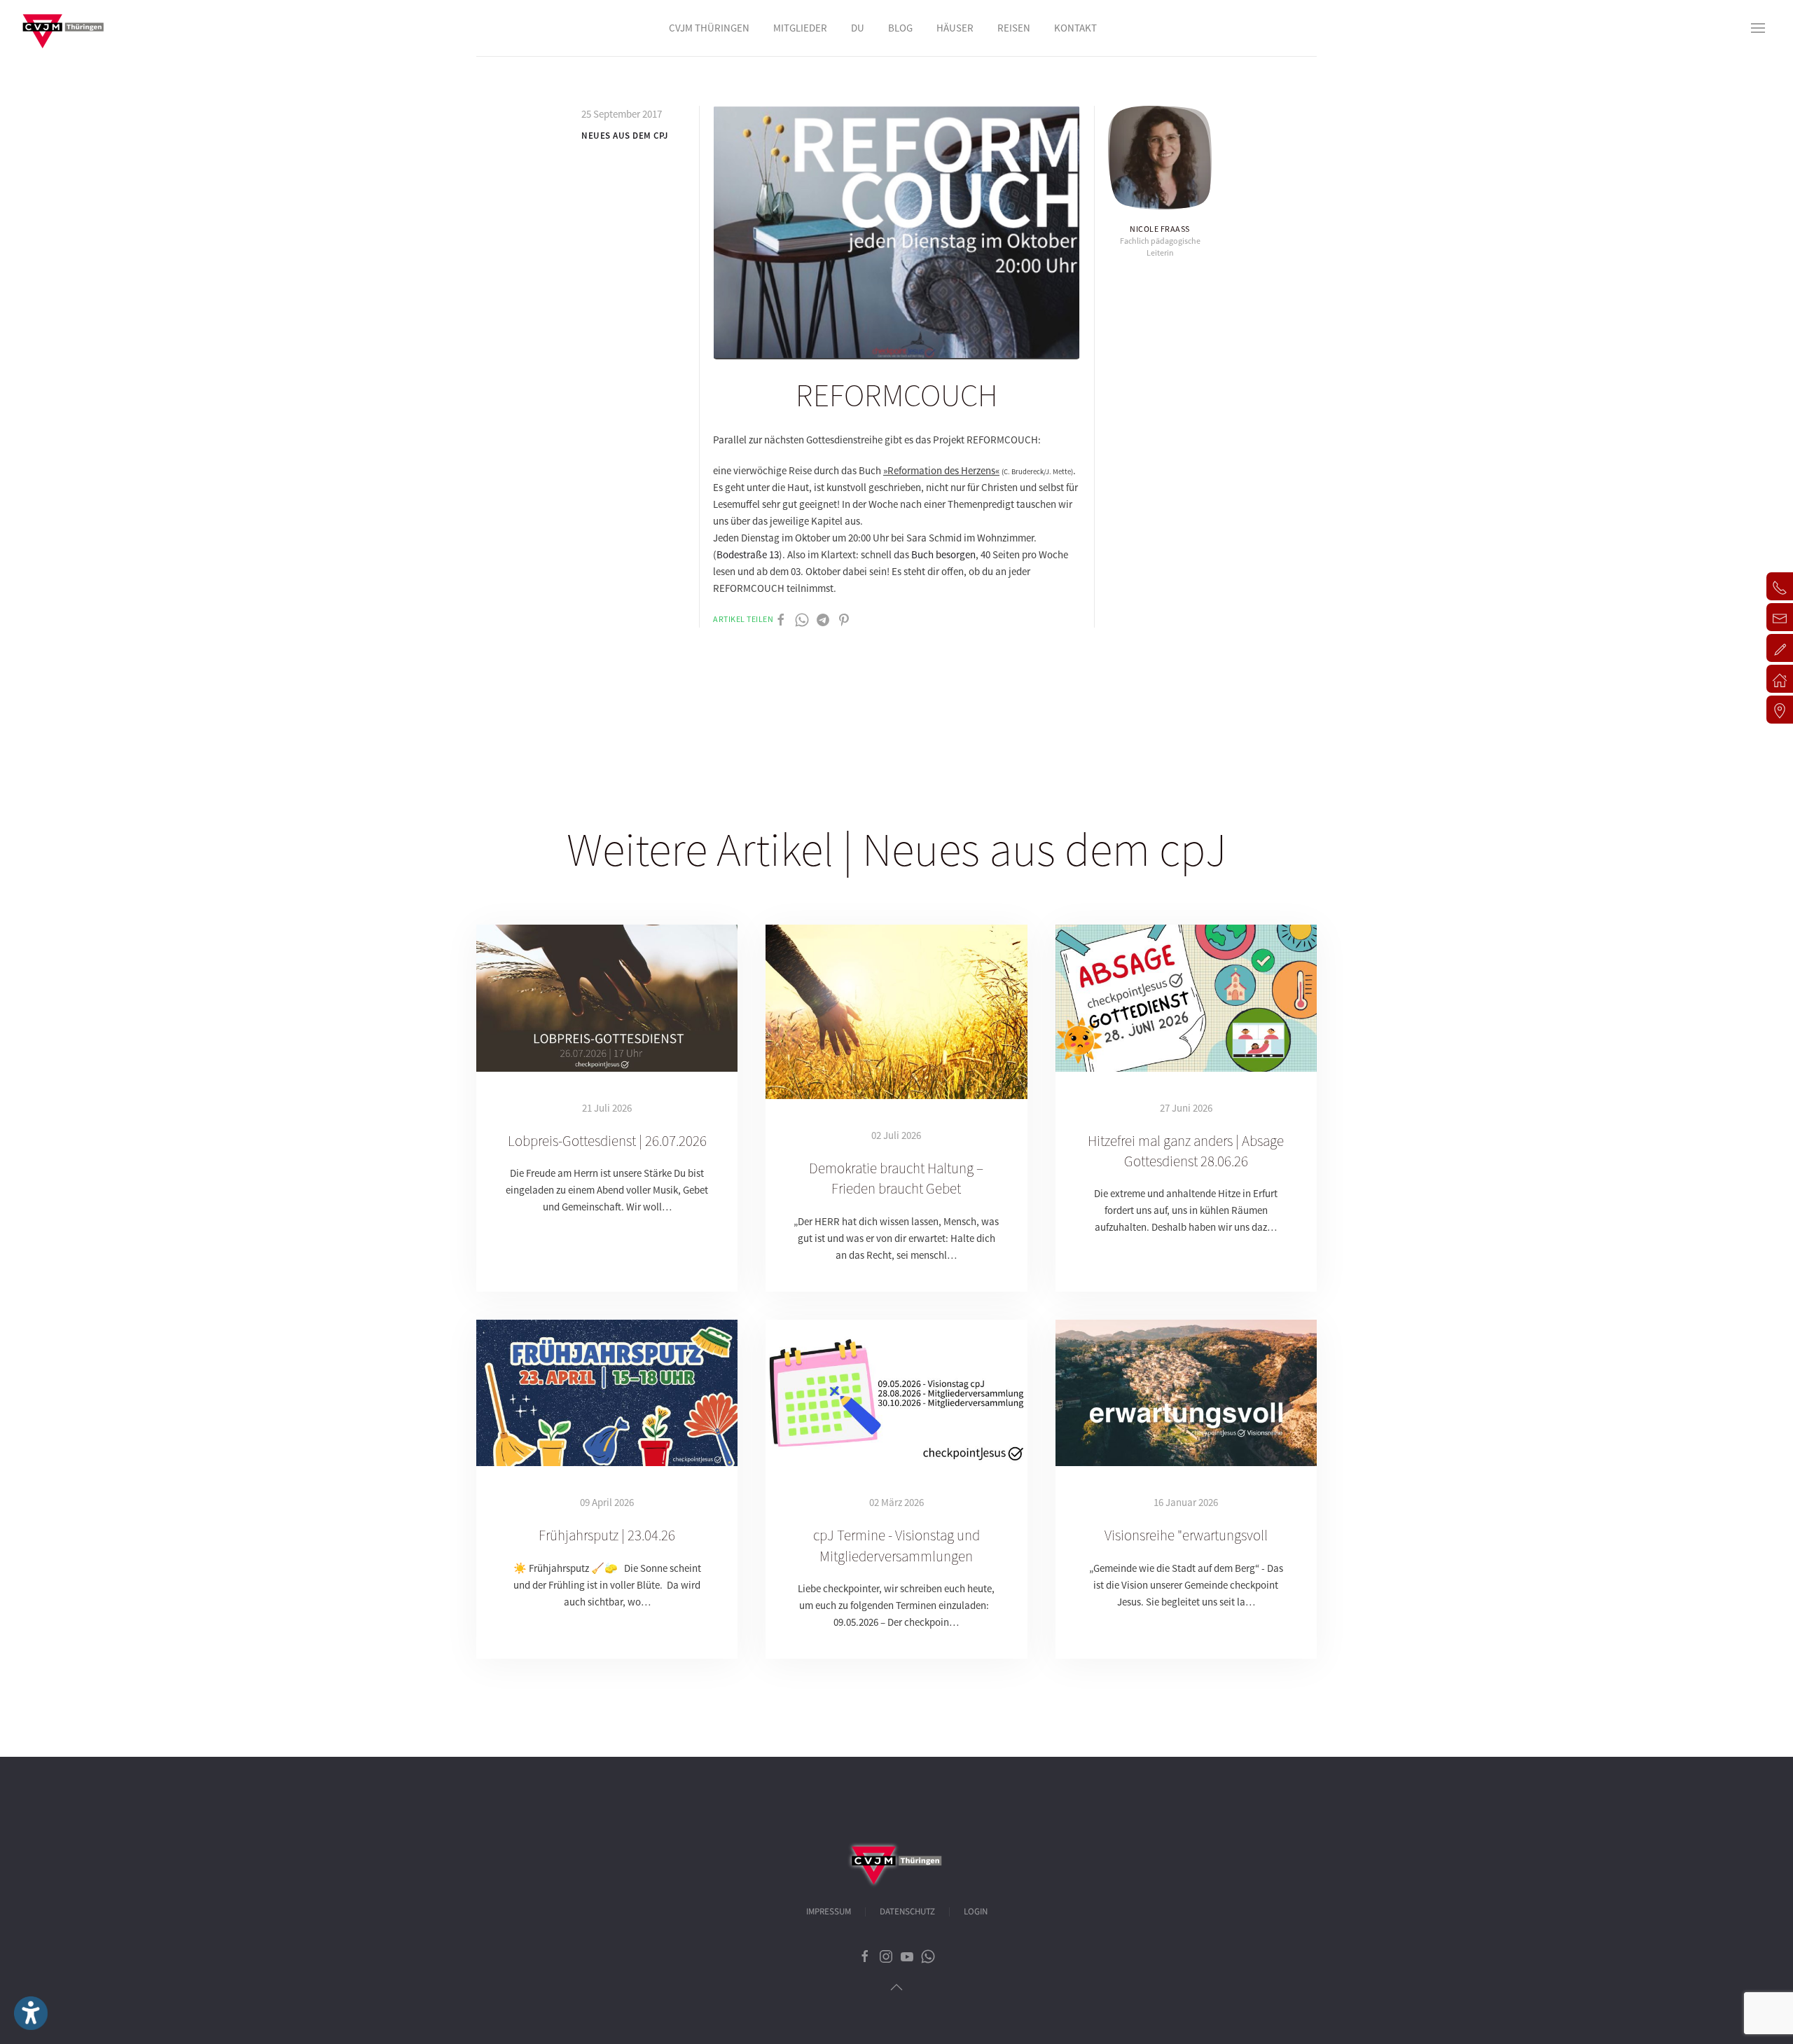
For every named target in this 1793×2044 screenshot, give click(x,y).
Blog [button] (900, 28)
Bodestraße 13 (748, 554)
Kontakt (1075, 28)
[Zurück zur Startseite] (63, 28)
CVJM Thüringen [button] (709, 28)
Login (976, 1912)
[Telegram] (823, 619)
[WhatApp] (802, 619)
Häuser (955, 28)
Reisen (1014, 28)
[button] (1758, 28)
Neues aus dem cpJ (625, 136)
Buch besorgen (943, 554)
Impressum (829, 1912)
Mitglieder (800, 28)
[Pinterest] (844, 619)
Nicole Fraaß (1160, 229)
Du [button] (858, 28)
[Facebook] (781, 619)
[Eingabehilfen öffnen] (31, 2013)
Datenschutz (907, 1912)
